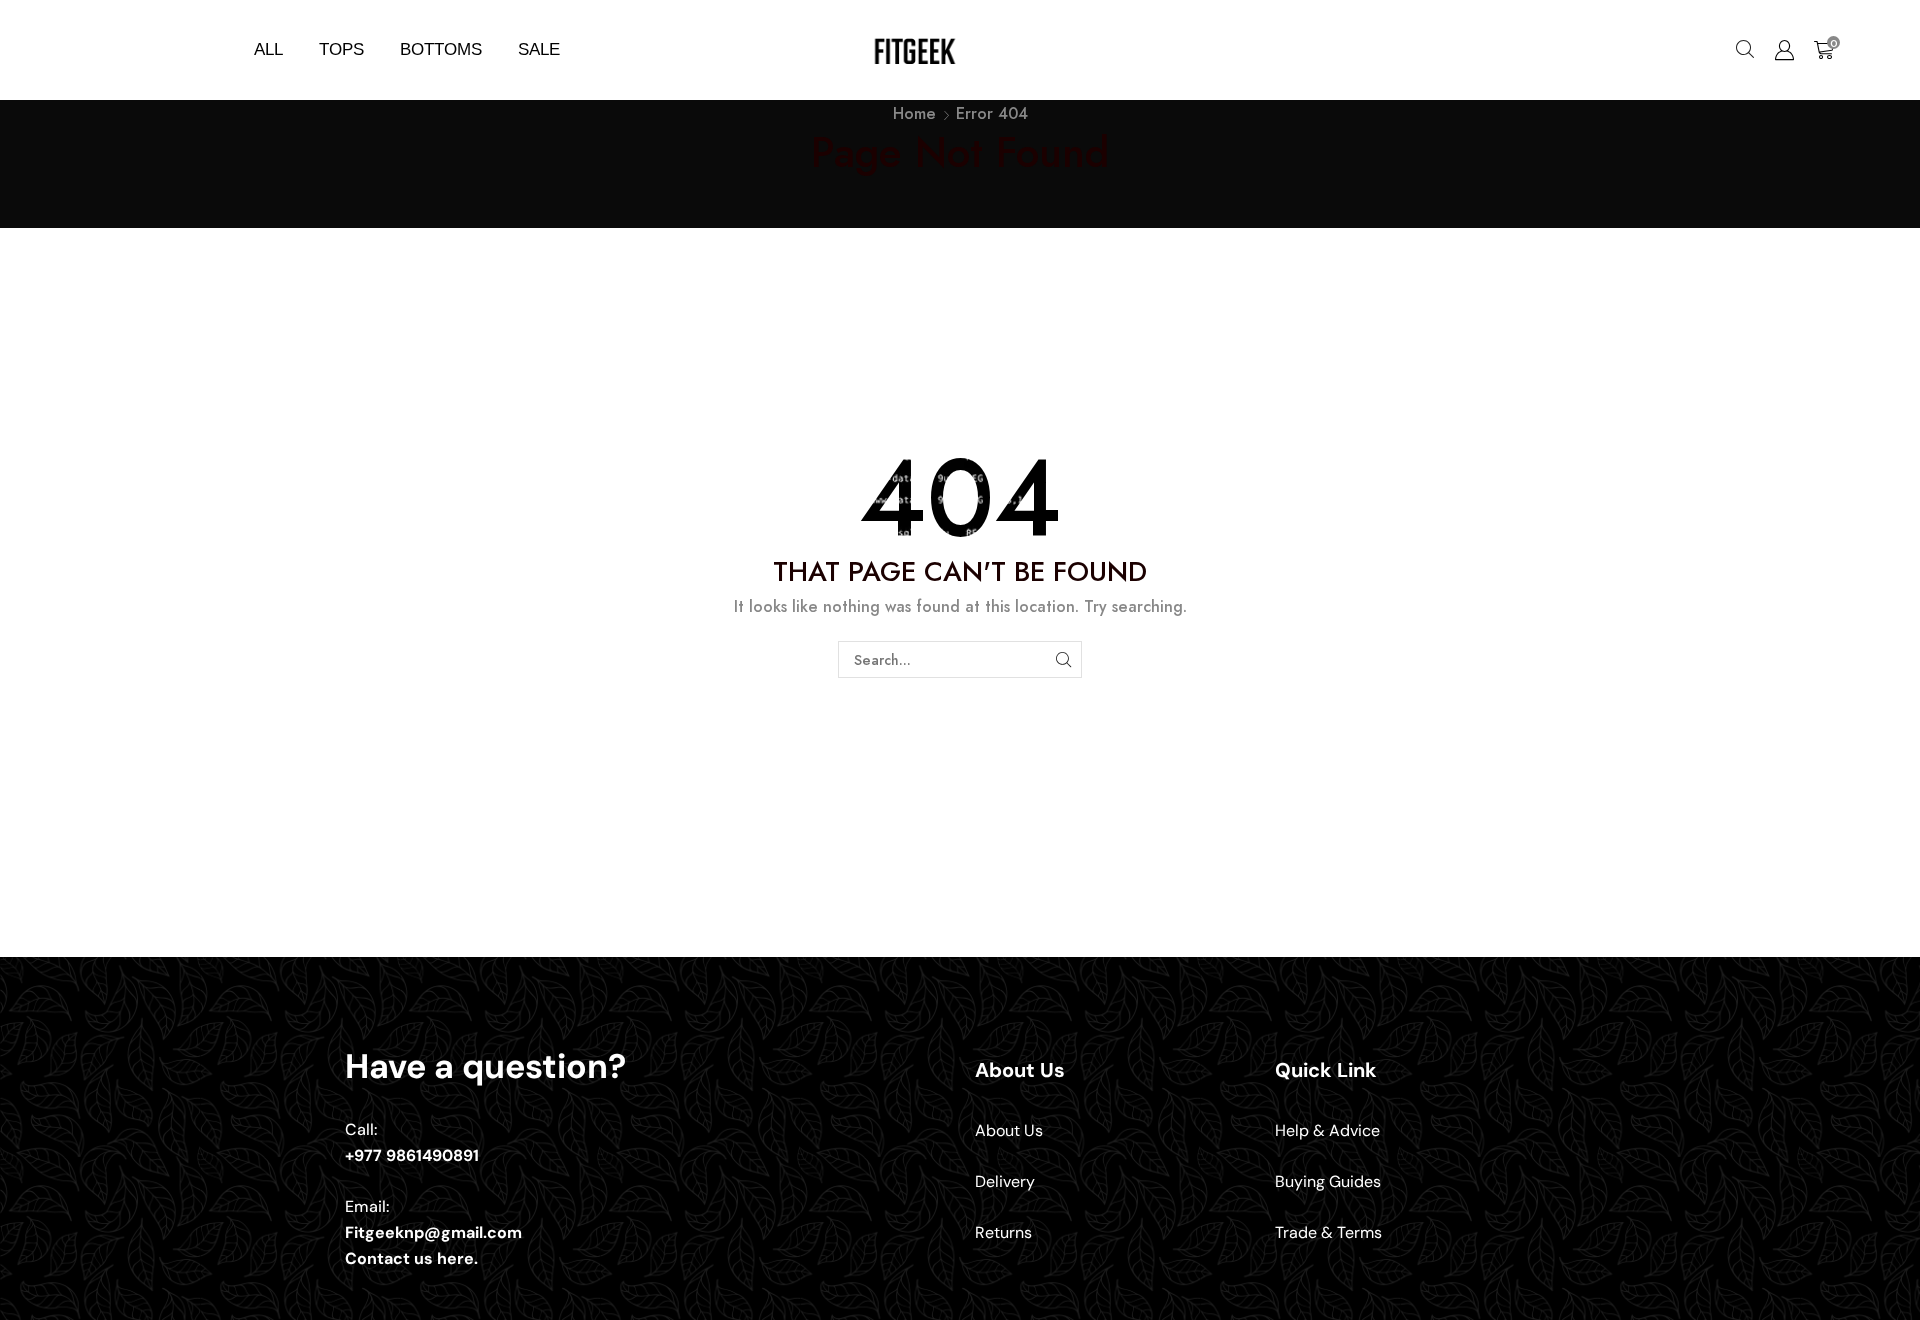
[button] (1745, 50)
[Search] (1063, 659)
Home (914, 113)
